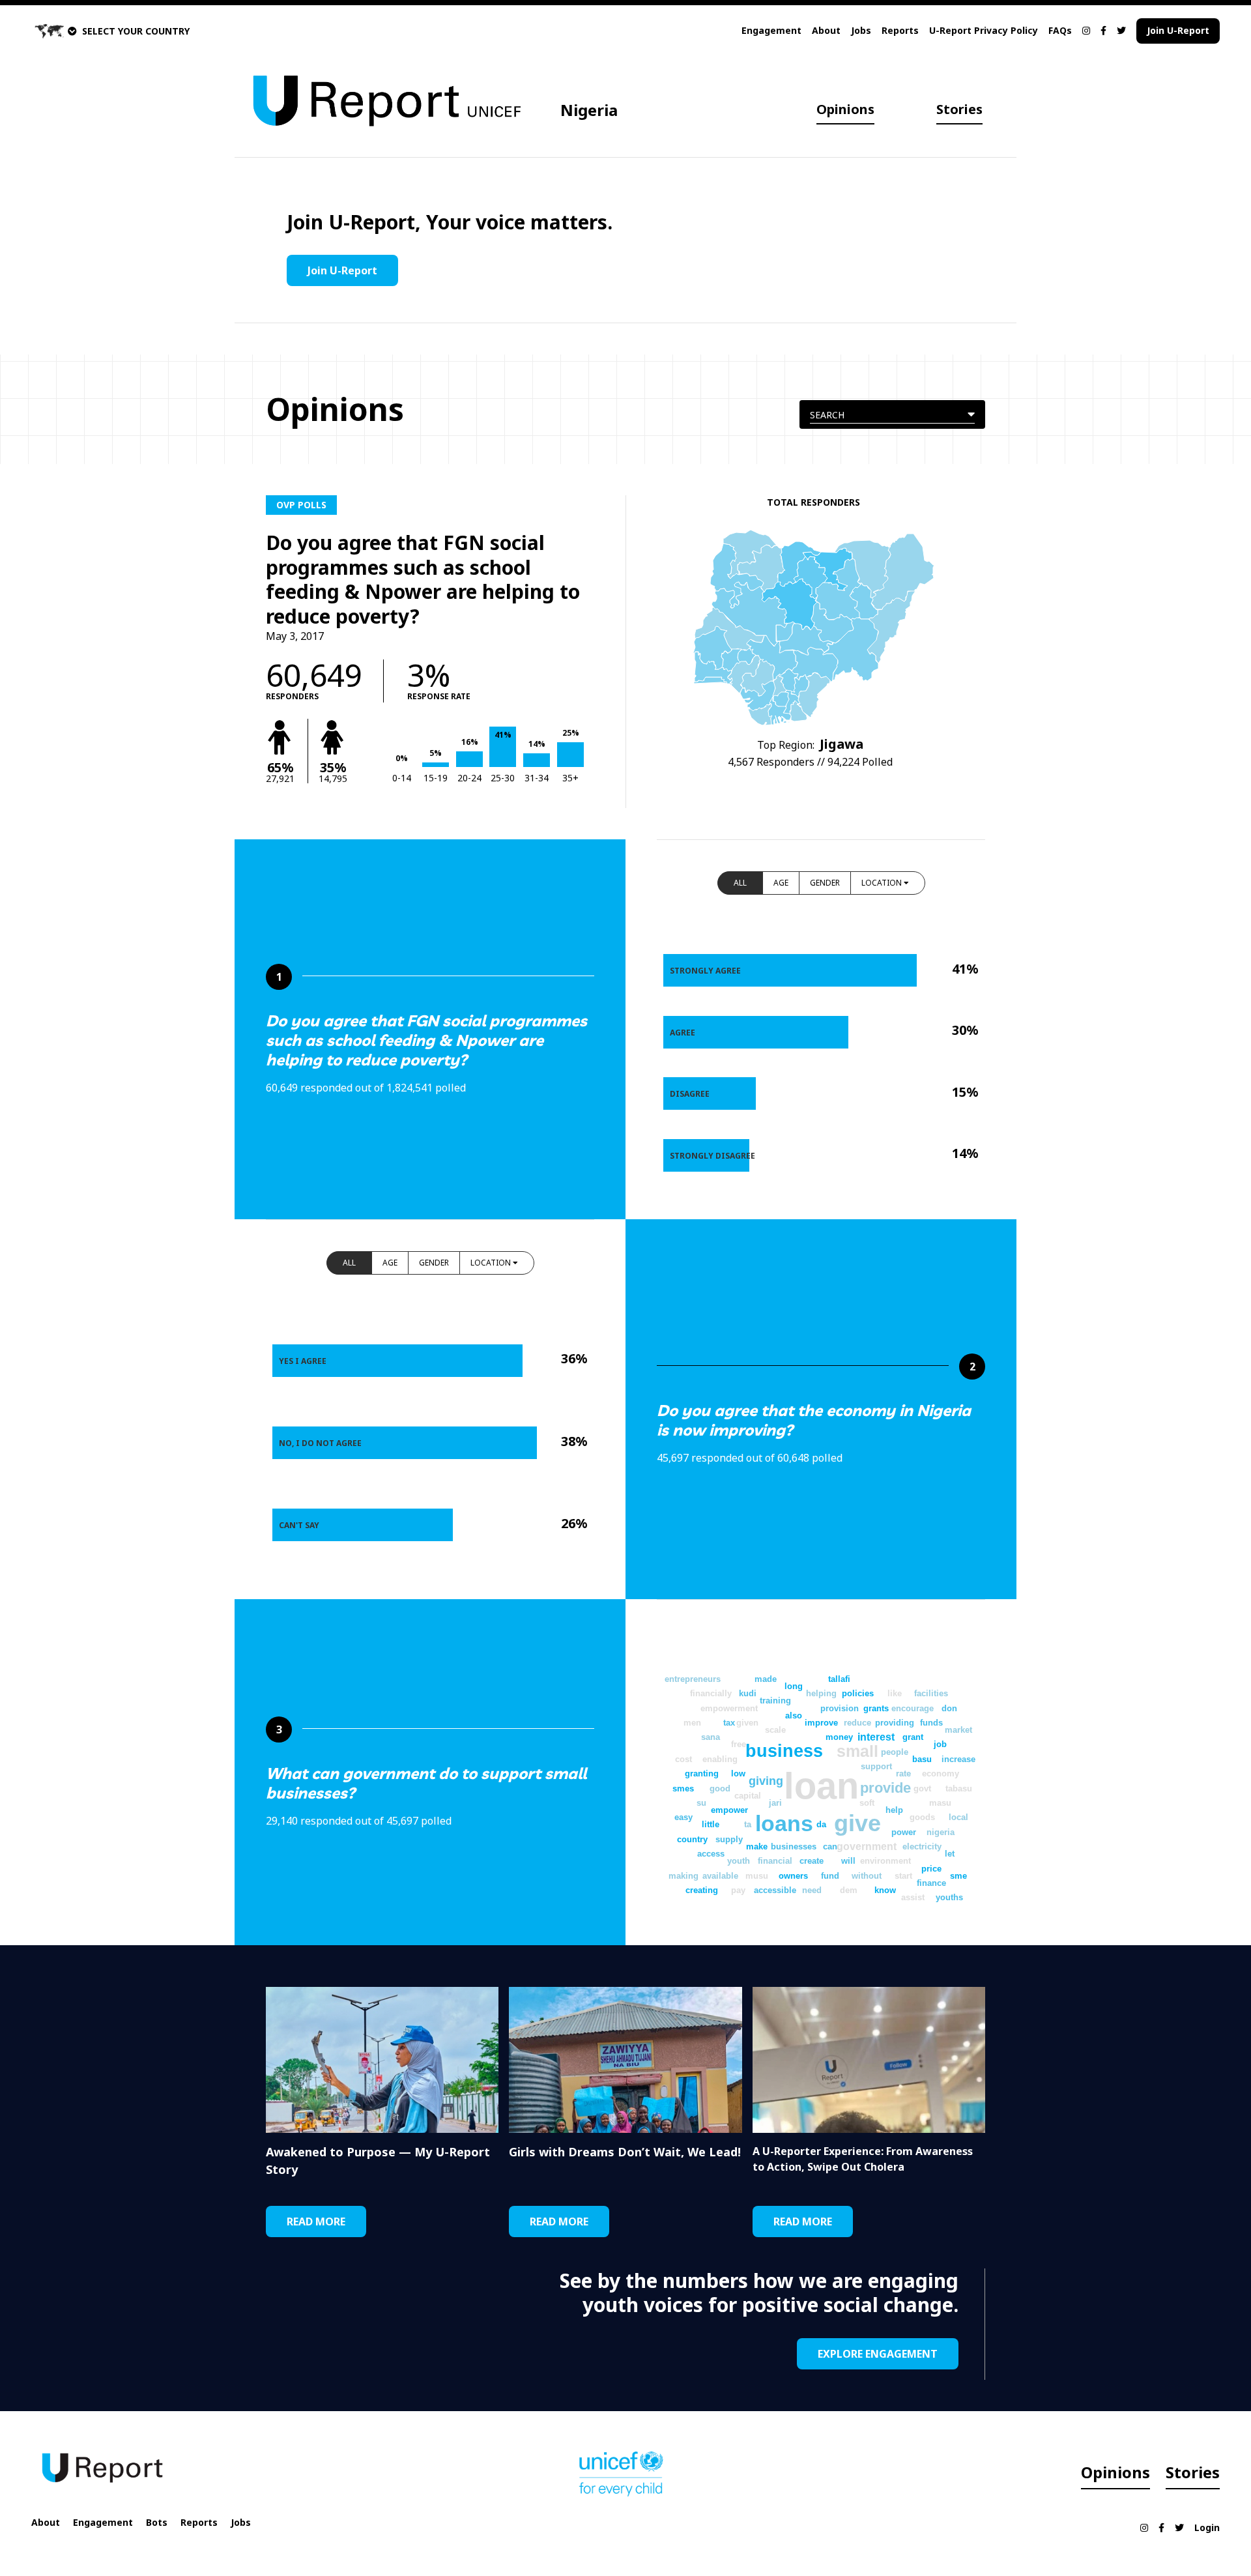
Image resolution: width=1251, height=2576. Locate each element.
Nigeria (589, 110)
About (826, 30)
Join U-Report (1178, 30)
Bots (157, 2522)
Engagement (771, 30)
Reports (900, 30)
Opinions (845, 109)
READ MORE (316, 2221)
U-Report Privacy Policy (984, 30)
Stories (959, 109)
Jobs (861, 30)
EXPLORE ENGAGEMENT (878, 2354)
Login (1207, 2527)
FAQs (1060, 30)
